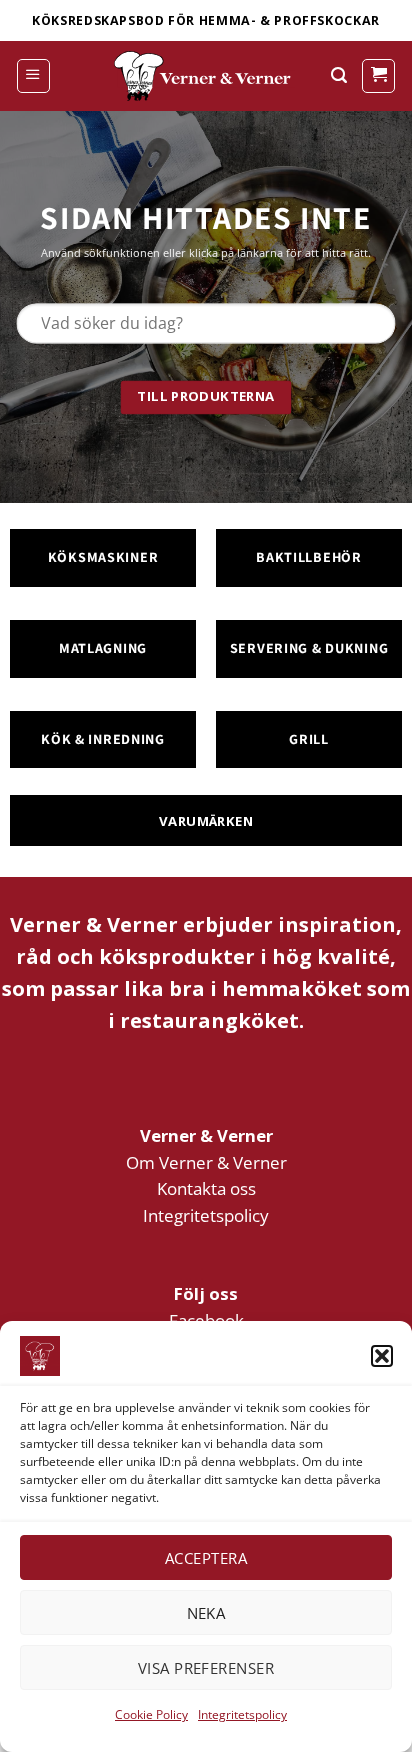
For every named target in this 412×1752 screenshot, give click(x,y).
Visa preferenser (206, 1668)
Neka (206, 1613)
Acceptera (206, 1558)
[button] (382, 1356)
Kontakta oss (206, 1188)
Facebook (206, 1320)
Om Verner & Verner (206, 1162)
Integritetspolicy (242, 1714)
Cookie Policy (151, 1714)
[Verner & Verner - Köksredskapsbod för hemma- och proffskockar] (205, 76)
